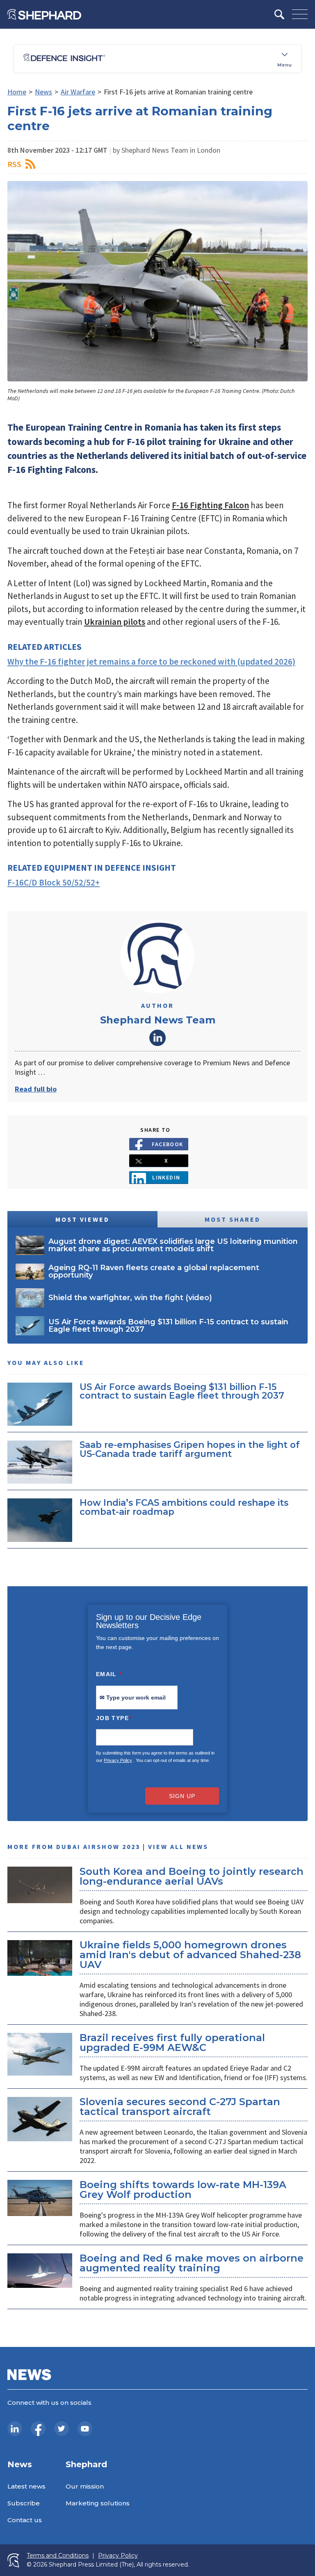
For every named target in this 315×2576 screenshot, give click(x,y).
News (43, 92)
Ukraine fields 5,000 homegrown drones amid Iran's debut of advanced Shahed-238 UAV (190, 1955)
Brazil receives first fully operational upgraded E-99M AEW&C (172, 2043)
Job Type (114, 1718)
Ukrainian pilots (115, 622)
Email (109, 1674)
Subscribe (24, 2503)
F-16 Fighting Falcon (210, 505)
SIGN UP (182, 1796)
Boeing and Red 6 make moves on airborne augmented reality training (192, 2263)
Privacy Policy (118, 1760)
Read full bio (36, 1089)
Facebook (168, 1144)
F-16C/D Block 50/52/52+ (54, 882)
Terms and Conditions (58, 2556)
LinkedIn (157, 1038)
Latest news (26, 2486)
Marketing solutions (98, 2503)
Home (17, 92)
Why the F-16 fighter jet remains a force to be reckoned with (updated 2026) (151, 662)
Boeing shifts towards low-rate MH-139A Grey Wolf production (183, 2189)
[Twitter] (62, 2429)
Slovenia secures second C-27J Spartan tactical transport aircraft (180, 2107)
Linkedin (166, 1177)
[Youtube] (85, 2429)
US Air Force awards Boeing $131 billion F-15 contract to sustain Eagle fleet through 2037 (182, 1391)
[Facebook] (38, 2429)
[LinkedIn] (15, 2429)
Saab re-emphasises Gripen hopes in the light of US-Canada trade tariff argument (190, 1449)
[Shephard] (44, 14)
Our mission (85, 2486)
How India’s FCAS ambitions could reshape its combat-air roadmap (184, 1507)
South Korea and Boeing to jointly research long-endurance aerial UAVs (192, 1876)
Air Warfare (78, 92)
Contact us (25, 2520)
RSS (14, 164)
